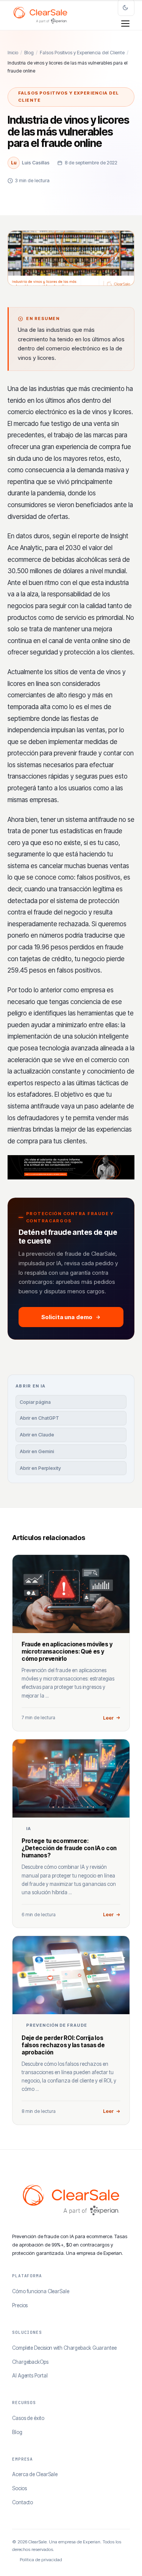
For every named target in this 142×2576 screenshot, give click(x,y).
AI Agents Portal (30, 2376)
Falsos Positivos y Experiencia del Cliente (82, 53)
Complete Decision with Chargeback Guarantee (64, 2348)
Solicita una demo (67, 1317)
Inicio (13, 53)
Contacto (23, 2502)
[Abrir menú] (125, 24)
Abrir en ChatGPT (39, 1418)
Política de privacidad (41, 2560)
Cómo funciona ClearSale (41, 2291)
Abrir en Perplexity (40, 1468)
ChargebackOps (30, 2362)
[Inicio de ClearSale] (40, 15)
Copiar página (35, 1402)
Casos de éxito (28, 2418)
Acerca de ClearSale (35, 2474)
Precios (20, 2305)
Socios (19, 2488)
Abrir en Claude (37, 1435)
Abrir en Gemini (37, 1451)
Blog (29, 53)
